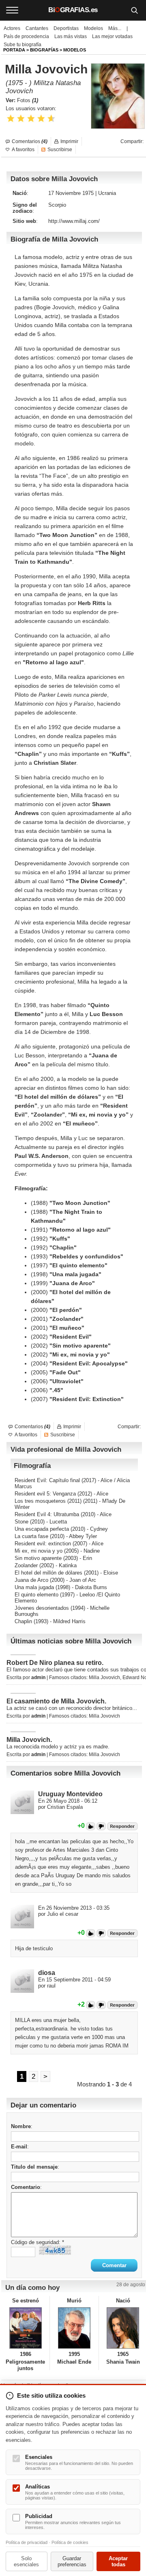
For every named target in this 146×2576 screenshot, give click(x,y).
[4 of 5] (41, 119)
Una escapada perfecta (42, 1529)
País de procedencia (26, 36)
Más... (115, 28)
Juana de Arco (31, 1580)
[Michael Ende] (74, 2328)
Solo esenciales (26, 2561)
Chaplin (23, 1621)
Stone (21, 1522)
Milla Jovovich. (29, 1740)
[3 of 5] (31, 119)
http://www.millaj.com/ (74, 221)
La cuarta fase (31, 1536)
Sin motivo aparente (38, 1558)
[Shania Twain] (123, 2328)
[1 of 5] (11, 119)
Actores (12, 28)
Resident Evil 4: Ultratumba (47, 1514)
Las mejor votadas (112, 36)
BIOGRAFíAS (44, 50)
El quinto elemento (36, 1595)
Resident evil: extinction (43, 1544)
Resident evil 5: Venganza (45, 1494)
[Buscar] (134, 10)
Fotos (28, 100)
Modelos (93, 28)
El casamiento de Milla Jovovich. (56, 1701)
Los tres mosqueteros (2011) (48, 1501)
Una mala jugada (34, 1587)
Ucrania (107, 193)
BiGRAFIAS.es (73, 10)
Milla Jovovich (104, 1677)
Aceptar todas (118, 2561)
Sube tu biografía (23, 45)
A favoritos (23, 150)
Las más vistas (71, 36)
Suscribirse (60, 150)
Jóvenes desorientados (42, 1608)
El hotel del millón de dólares (48, 1573)
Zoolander (26, 1565)
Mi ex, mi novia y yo (39, 1551)
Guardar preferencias (72, 2561)
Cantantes (37, 28)
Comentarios (30, 141)
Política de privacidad (27, 2542)
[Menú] (12, 10)
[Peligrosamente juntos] (25, 2328)
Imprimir (69, 141)
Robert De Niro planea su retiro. (55, 1663)
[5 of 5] (51, 119)
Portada (14, 50)
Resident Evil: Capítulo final (47, 1480)
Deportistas (66, 28)
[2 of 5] (21, 119)
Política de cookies (70, 2542)
